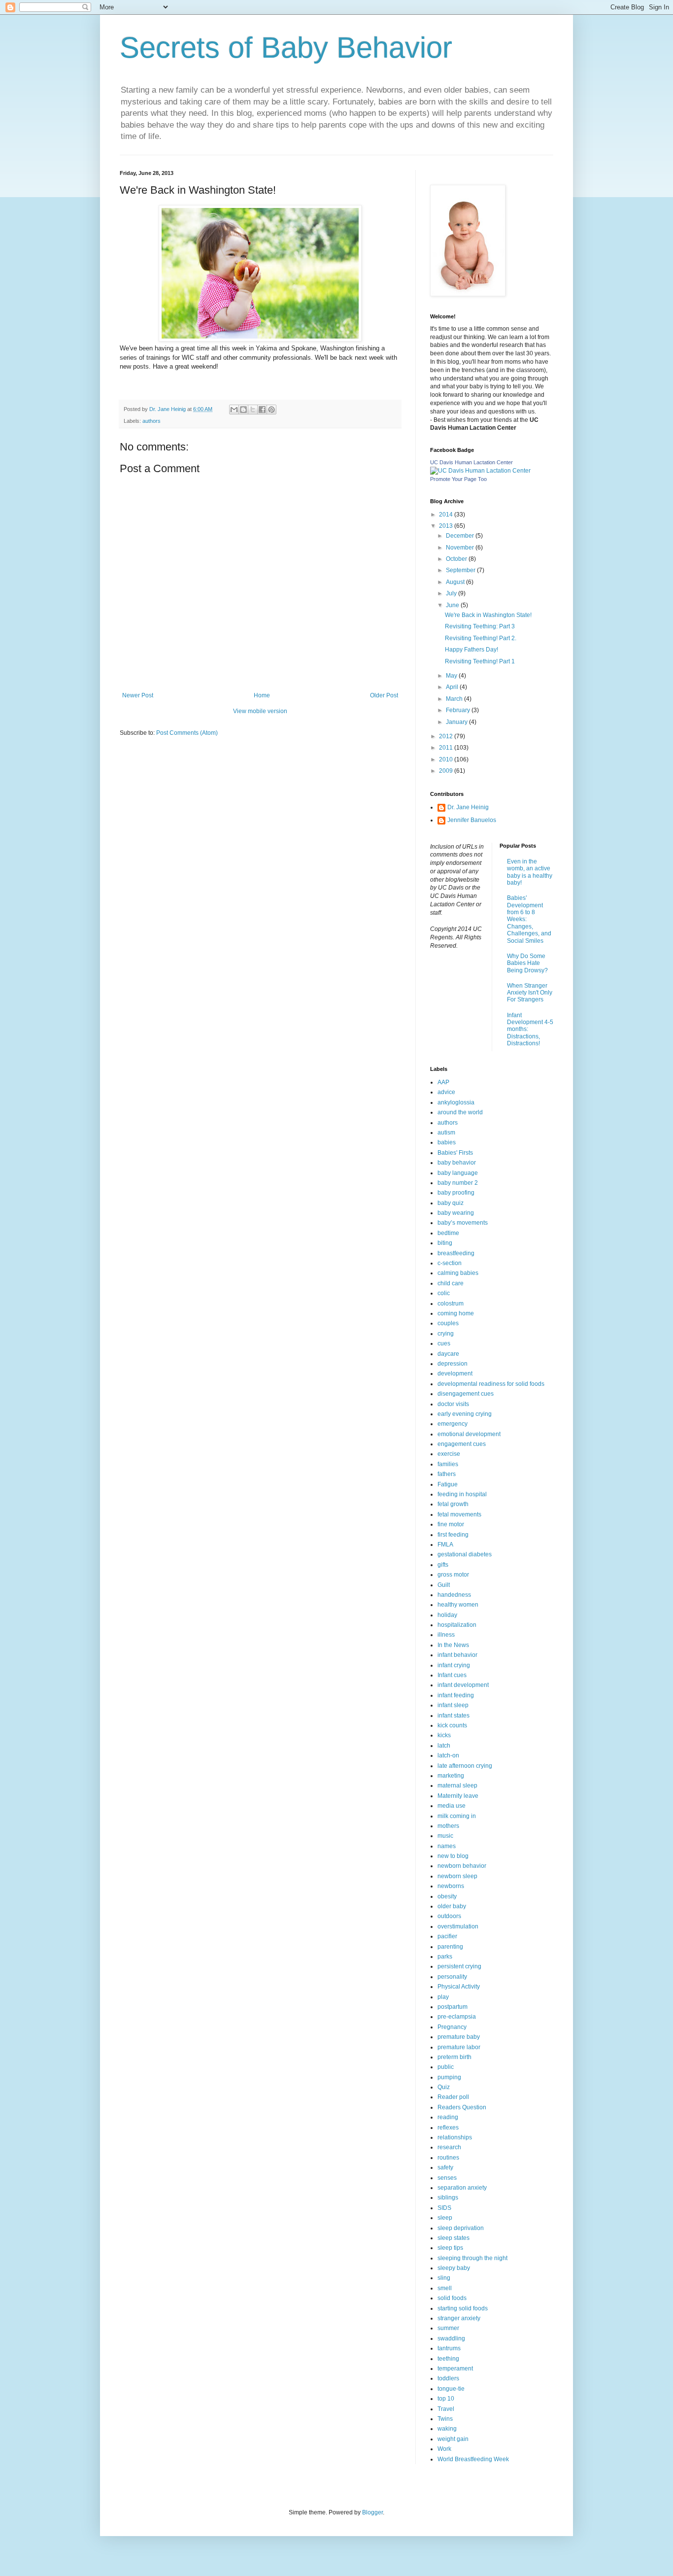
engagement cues (462, 1444)
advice (446, 1092)
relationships (455, 2137)
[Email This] (234, 410)
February (459, 710)
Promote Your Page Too (458, 479)
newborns (451, 1886)
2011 (447, 748)
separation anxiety (462, 2188)
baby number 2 (458, 1183)
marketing (451, 1776)
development (455, 1374)
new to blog (453, 1856)
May (452, 676)
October (457, 559)
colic (444, 1293)
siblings (448, 2198)
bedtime (448, 1233)
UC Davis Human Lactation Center (471, 462)
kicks (444, 1735)
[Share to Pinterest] (271, 410)
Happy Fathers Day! (471, 650)
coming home (456, 1313)
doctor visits (453, 1404)
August (456, 582)
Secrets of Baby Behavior (286, 48)
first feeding (453, 1535)
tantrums (449, 2348)
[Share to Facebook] (262, 410)
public (446, 2067)
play (443, 1997)
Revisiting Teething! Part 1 (480, 661)
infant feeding (456, 1695)
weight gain (453, 2439)
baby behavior (457, 1163)
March (455, 699)
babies (447, 1142)
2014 (447, 515)
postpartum (453, 2007)
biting (445, 1243)
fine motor (451, 1524)
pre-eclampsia (457, 2017)
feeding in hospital (462, 1494)
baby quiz (451, 1203)
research (449, 2147)
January (457, 722)
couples (448, 1323)
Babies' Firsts (455, 1153)
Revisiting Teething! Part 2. (481, 638)
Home (262, 695)
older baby (452, 1906)
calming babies (458, 1273)
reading (448, 2117)
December (461, 536)
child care (451, 1283)
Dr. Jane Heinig (468, 807)
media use (452, 1806)
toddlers (448, 2378)
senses (447, 2178)
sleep (445, 2218)
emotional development (469, 1434)
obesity (447, 1896)
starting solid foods (463, 2308)
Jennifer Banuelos (472, 820)
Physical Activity (459, 1987)
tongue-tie (451, 2389)
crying (446, 1334)
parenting (450, 1947)
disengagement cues (466, 1394)
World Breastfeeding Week (473, 2459)
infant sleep (453, 1705)
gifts (443, 1565)
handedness (454, 1595)
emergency (453, 1424)
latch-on (448, 1755)
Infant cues (452, 1675)
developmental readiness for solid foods (491, 1384)
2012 (447, 736)
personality (452, 1977)
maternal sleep (457, 1786)
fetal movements (459, 1514)
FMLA (445, 1545)
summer (448, 2328)
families (448, 1464)
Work (444, 2449)
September (461, 570)
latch (444, 1746)
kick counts (452, 1725)
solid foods (452, 2298)
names (447, 1846)
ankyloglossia (456, 1102)
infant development (463, 1685)
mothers (448, 1826)
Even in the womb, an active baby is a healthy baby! (530, 872)
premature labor (459, 2047)
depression (453, 1364)
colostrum (451, 1304)
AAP (443, 1082)
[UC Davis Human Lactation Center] (480, 471)
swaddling (451, 2338)
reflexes (448, 2128)
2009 (447, 771)
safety (445, 2167)
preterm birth (454, 2057)
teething (448, 2359)
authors (151, 421)
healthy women (458, 1605)
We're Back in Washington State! (488, 615)
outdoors (449, 1916)
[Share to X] (253, 410)
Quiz (444, 2087)
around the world (460, 1112)
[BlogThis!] (243, 410)
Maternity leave (458, 1796)
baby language (458, 1173)
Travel (446, 2409)
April (453, 687)
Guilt (444, 1585)
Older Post (384, 695)
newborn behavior (462, 1866)
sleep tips (450, 2248)
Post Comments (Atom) (187, 733)
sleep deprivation (461, 2228)
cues (444, 1343)
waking (447, 2429)
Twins (445, 2419)
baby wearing (456, 1213)
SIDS (444, 2208)
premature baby (459, 2037)
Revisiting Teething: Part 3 (480, 626)
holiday (447, 1615)
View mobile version (260, 711)
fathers (447, 1474)
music (445, 1836)
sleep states (454, 2238)
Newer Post (138, 695)
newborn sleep (457, 1876)
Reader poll (453, 2097)
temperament (455, 2369)
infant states (454, 1716)
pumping (449, 2077)
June (453, 605)
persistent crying (459, 1966)
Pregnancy (452, 2027)
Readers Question (462, 2107)
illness (446, 1635)
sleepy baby (454, 2268)
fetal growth (453, 1504)
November (461, 548)
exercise (449, 1454)
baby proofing (456, 1193)
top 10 (446, 2399)
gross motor (453, 1575)
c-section (450, 1263)
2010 (447, 759)
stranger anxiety (459, 2318)
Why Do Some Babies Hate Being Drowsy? (527, 963)
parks (445, 1957)
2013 (447, 526)
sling (444, 2278)
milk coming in (457, 1816)
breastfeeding (456, 1253)
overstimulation (458, 1926)
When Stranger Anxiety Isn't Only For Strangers (530, 993)
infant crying (454, 1665)
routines (448, 2158)
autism (446, 1133)
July (452, 593)
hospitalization (457, 1625)
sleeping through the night (472, 2258)
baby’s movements (463, 1223)
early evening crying (465, 1414)
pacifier (447, 1936)
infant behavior (457, 1655)
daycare (448, 1354)
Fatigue (448, 1484)
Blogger (372, 2512)
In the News (453, 1645)
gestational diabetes (465, 1554)
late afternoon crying (465, 1766)
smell (445, 2288)
